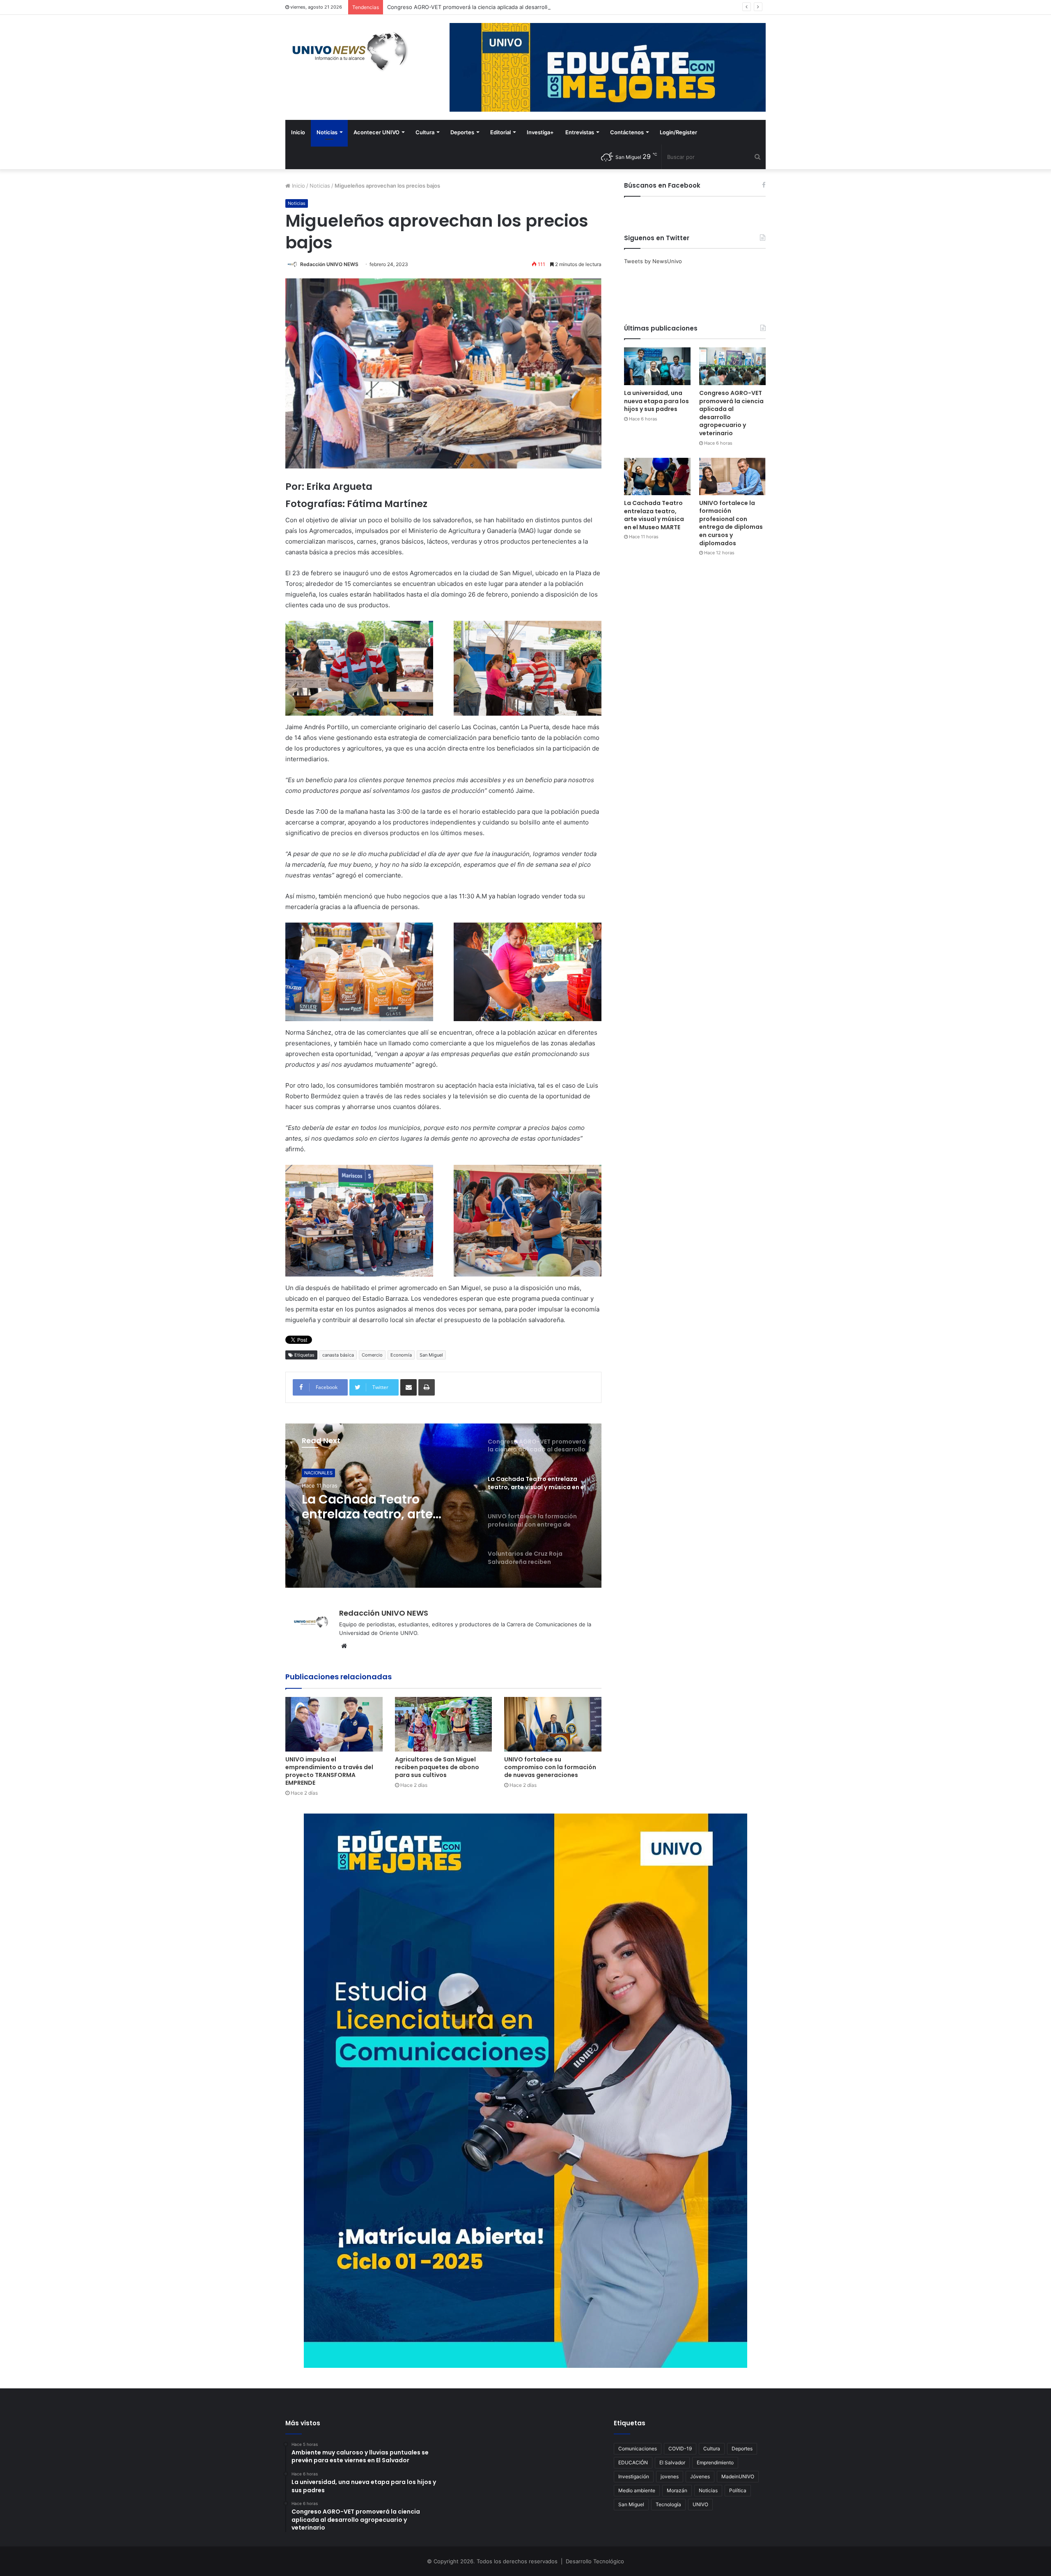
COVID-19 (680, 2449)
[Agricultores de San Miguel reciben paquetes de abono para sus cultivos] (444, 1724)
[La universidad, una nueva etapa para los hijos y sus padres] (657, 366)
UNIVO (700, 2504)
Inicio (298, 132)
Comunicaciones (638, 2449)
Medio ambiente (637, 2490)
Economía (401, 1355)
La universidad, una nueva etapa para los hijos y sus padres (656, 401)
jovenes (670, 2476)
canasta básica (338, 1355)
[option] (443, 1506)
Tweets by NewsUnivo (653, 261)
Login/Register (678, 132)
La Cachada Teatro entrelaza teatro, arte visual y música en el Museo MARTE (486, 7)
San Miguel (431, 1355)
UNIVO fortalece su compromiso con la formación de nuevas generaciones (550, 1767)
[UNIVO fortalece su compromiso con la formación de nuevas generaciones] (553, 1724)
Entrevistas (580, 132)
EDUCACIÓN (633, 2462)
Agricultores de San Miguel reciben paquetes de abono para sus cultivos (437, 1767)
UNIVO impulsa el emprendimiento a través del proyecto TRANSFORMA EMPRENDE (329, 1771)
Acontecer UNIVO (376, 132)
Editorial (500, 132)
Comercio (372, 1355)
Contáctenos (627, 132)
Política (738, 2490)
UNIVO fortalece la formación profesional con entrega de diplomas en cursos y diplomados (731, 523)
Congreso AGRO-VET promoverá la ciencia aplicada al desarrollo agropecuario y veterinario (731, 413)
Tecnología (668, 2504)
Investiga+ (540, 132)
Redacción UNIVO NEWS (329, 264)
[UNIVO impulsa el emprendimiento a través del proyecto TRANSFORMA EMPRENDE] (334, 1724)
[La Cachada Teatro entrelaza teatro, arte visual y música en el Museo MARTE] (657, 476)
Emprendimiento (715, 2462)
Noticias (327, 132)
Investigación (634, 2476)
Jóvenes (700, 2476)
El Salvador (672, 2462)
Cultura (425, 132)
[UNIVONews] (347, 51)
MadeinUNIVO (738, 2476)
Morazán (677, 2490)
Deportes (462, 132)
